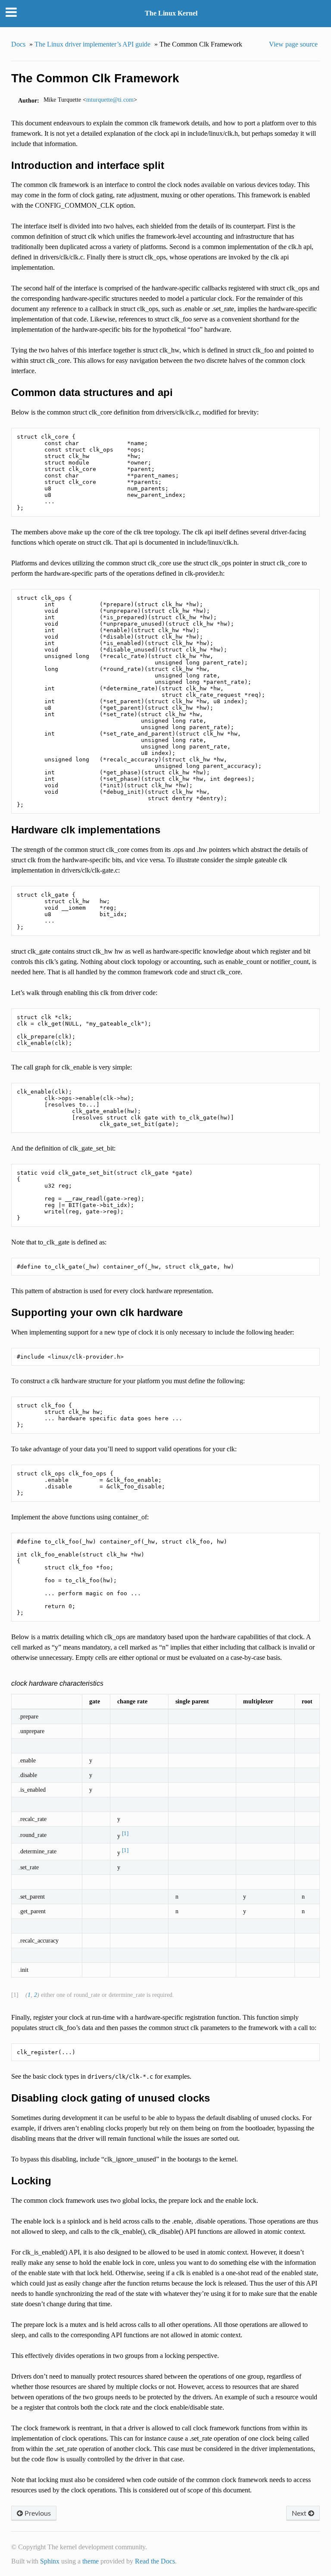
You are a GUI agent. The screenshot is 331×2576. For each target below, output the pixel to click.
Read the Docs (155, 2561)
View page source (293, 44)
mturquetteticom (110, 100)
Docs (18, 44)
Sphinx (50, 2561)
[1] (125, 1833)
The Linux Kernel (171, 13)
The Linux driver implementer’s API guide (92, 44)
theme (91, 2561)
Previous (37, 2513)
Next (300, 2513)
